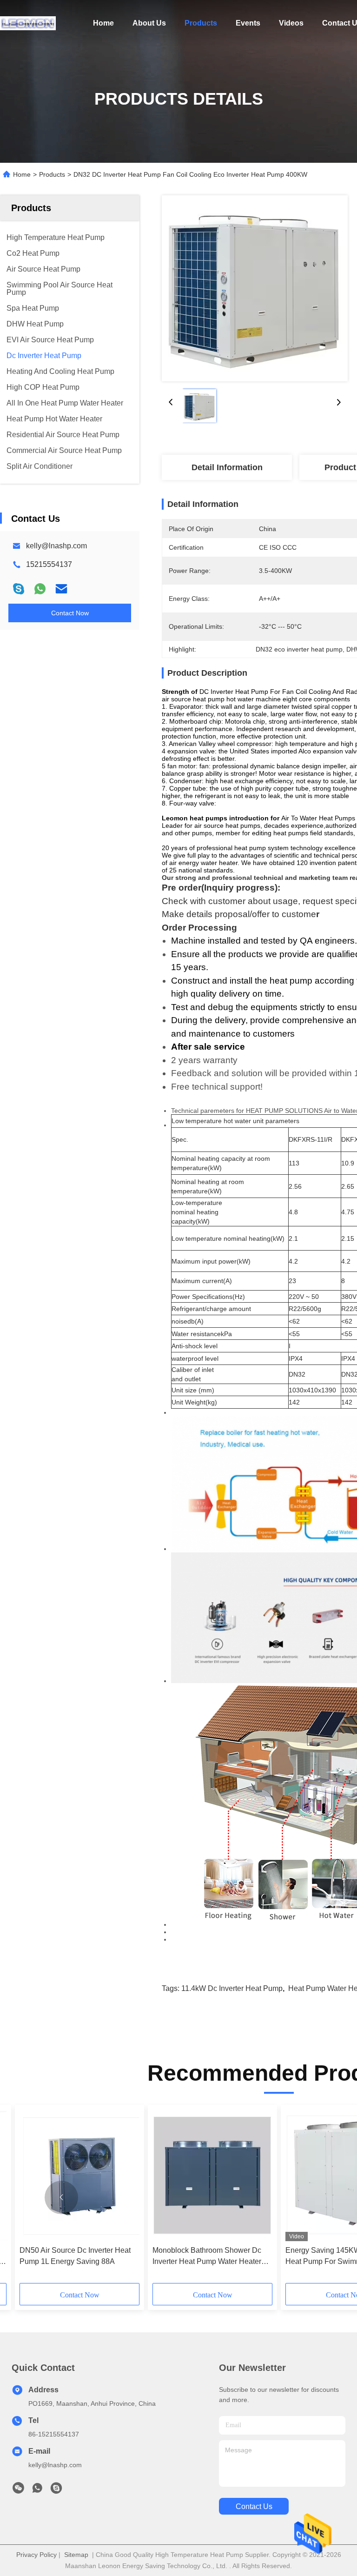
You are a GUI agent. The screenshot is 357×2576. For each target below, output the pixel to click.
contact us (254, 2506)
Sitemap (76, 2555)
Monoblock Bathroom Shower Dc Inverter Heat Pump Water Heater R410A (207, 2257)
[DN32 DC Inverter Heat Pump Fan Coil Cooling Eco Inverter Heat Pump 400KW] (255, 288)
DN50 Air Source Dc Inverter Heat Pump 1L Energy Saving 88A (75, 2256)
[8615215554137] (37, 2490)
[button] (61, 2197)
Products (201, 23)
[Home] (28, 23)
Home (103, 23)
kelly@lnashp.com (56, 546)
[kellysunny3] (56, 2490)
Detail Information (227, 467)
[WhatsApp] (40, 589)
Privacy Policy (36, 2555)
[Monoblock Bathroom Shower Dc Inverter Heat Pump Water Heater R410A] (212, 2175)
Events (248, 23)
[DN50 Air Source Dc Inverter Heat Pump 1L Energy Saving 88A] (79, 2175)
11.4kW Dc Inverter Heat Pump (232, 1988)
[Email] (61, 589)
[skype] (19, 589)
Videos (291, 23)
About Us (149, 23)
